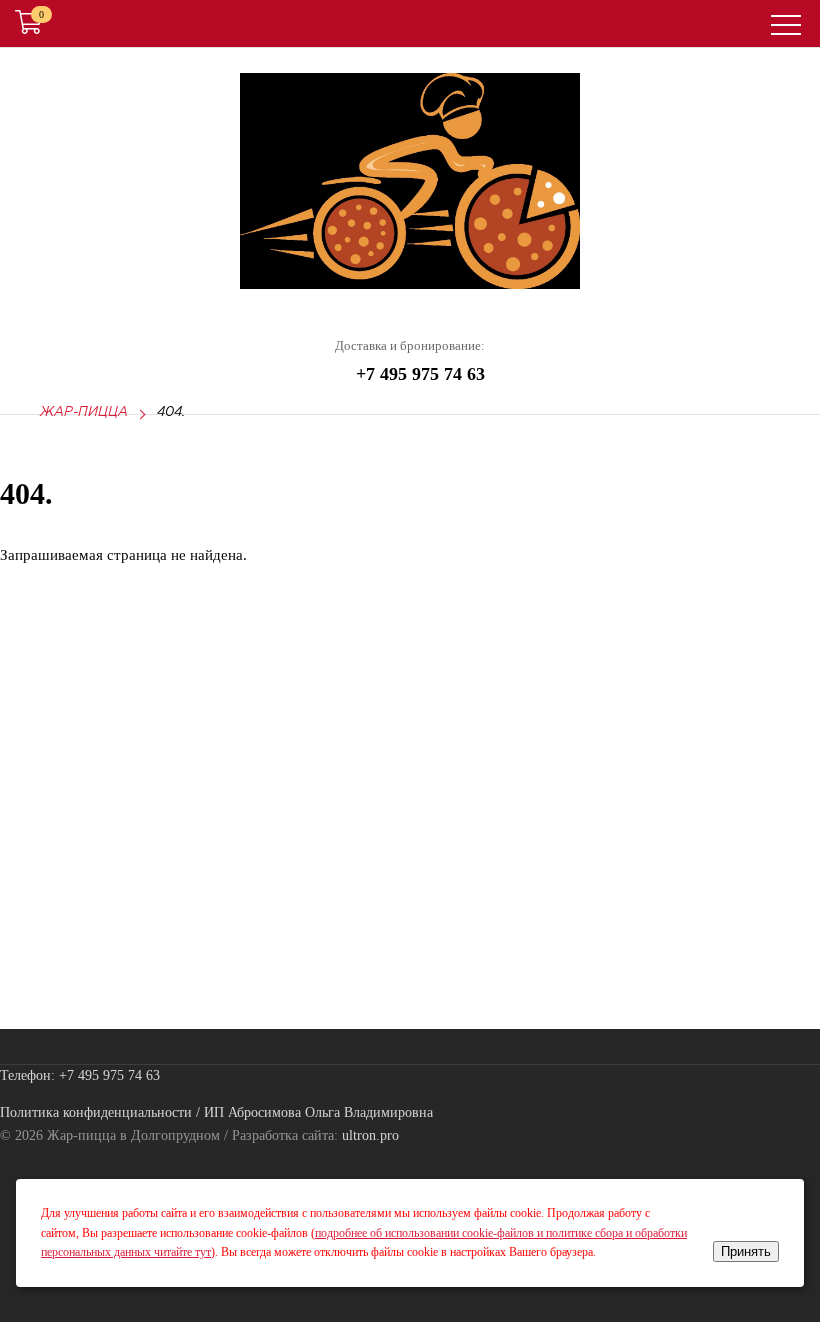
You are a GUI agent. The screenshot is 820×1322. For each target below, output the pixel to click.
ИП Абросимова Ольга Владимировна (318, 1112)
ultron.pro (370, 1135)
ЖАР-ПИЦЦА (84, 413)
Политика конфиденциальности (96, 1112)
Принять (746, 1251)
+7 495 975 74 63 (420, 374)
